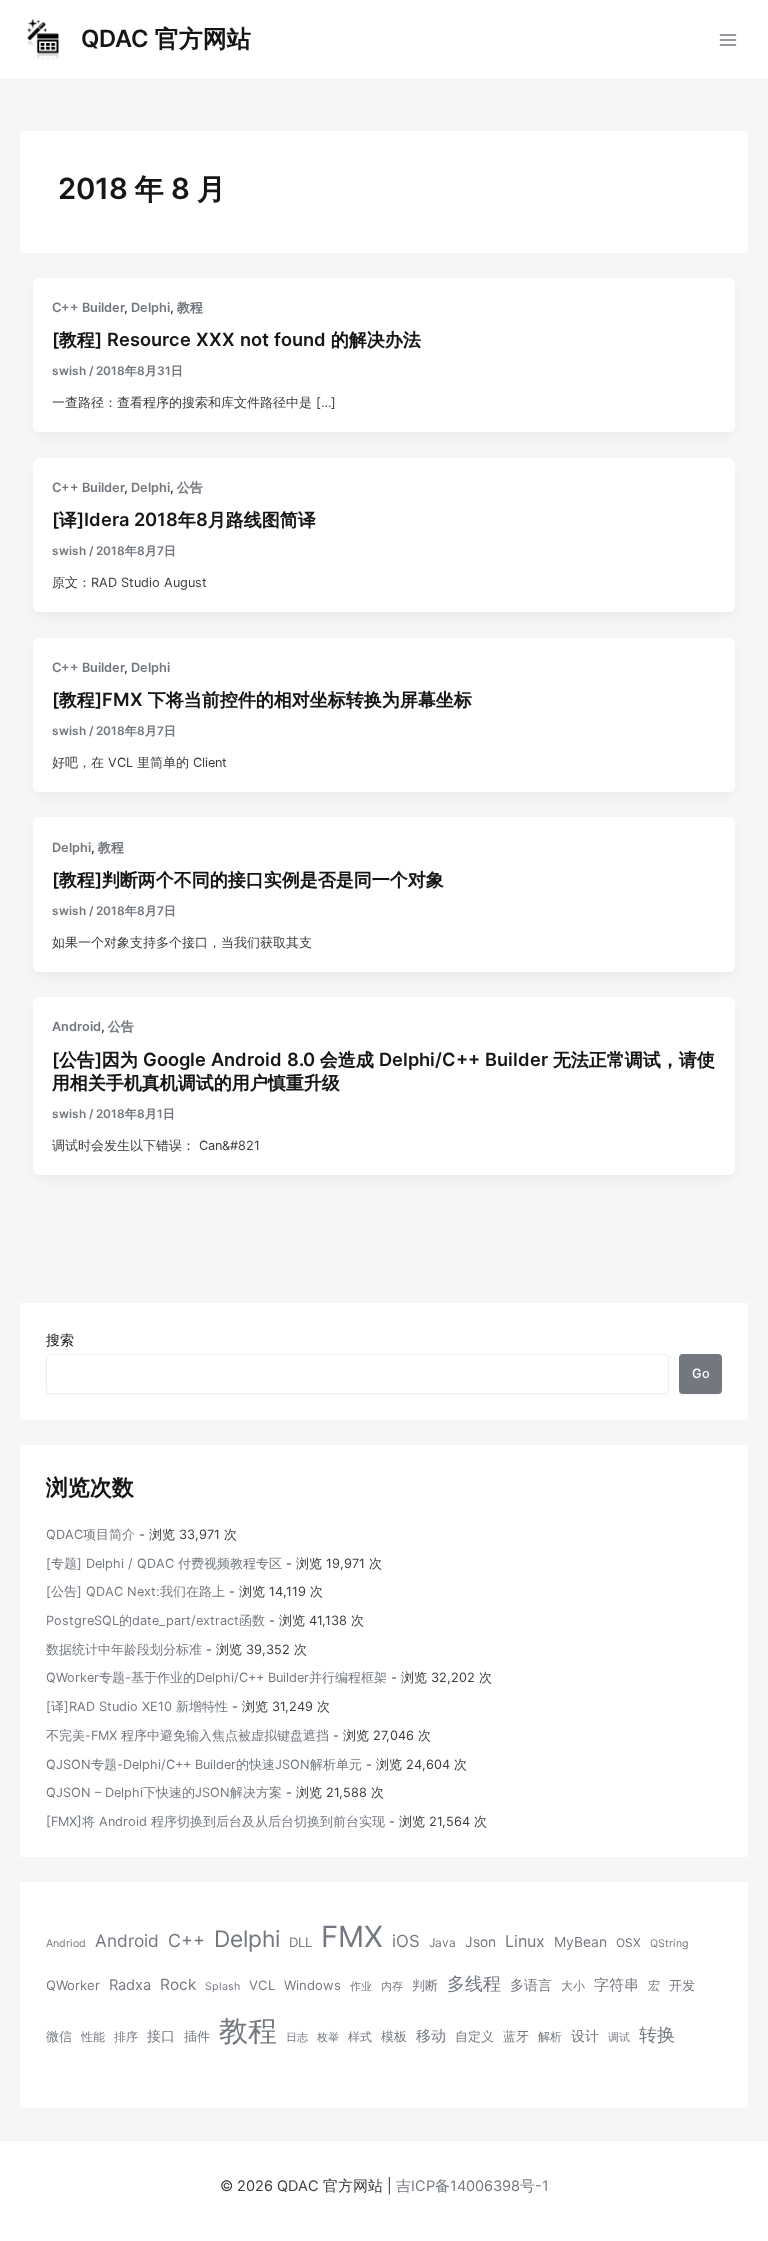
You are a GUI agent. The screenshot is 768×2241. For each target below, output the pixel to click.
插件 (197, 2036)
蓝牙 (516, 2036)
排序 (126, 2036)
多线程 (474, 1983)
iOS (406, 1941)
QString (669, 1943)
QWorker (73, 1985)
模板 (394, 2036)
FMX (352, 1936)
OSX (628, 1942)
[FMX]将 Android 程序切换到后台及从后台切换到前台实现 (215, 1821)
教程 (190, 307)
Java (442, 1942)
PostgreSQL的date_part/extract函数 (155, 1620)
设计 (585, 2036)
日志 (297, 2037)
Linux (525, 1941)
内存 (392, 1986)
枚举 (328, 2037)
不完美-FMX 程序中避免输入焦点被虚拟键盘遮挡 (187, 1735)
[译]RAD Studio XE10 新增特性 (137, 1706)
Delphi (150, 307)
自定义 (474, 2036)
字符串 (616, 1985)
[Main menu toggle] (728, 39)
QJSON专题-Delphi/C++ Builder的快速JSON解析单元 (204, 1764)
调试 (619, 2037)
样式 (360, 2036)
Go (701, 1373)
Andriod (66, 1943)
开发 (682, 1985)
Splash (222, 1986)
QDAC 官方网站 (166, 38)
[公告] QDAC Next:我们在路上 (135, 1591)
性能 (93, 2036)
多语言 (531, 1985)
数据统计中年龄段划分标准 (124, 1649)
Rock (178, 1984)
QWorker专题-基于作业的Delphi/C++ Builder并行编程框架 (216, 1677)
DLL (300, 1942)
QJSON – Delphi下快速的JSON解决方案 (164, 1792)
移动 (431, 2035)
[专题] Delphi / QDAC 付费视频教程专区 (164, 1563)
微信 (59, 2036)
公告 (190, 487)
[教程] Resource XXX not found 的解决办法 (236, 339)
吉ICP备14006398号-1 (472, 2186)
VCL (262, 1985)
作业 (361, 1986)
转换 (657, 2034)
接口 (161, 2036)
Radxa (130, 1985)
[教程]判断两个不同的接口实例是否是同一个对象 (248, 879)
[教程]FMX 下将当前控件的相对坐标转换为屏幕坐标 (262, 699)
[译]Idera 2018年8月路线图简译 (184, 519)
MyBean (580, 1942)
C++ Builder (88, 307)
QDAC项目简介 (90, 1534)
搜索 (60, 1339)
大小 (573, 1985)
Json (480, 1942)
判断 (425, 1985)
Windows (312, 1985)
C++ (186, 1940)
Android (76, 1026)
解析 (550, 2036)
